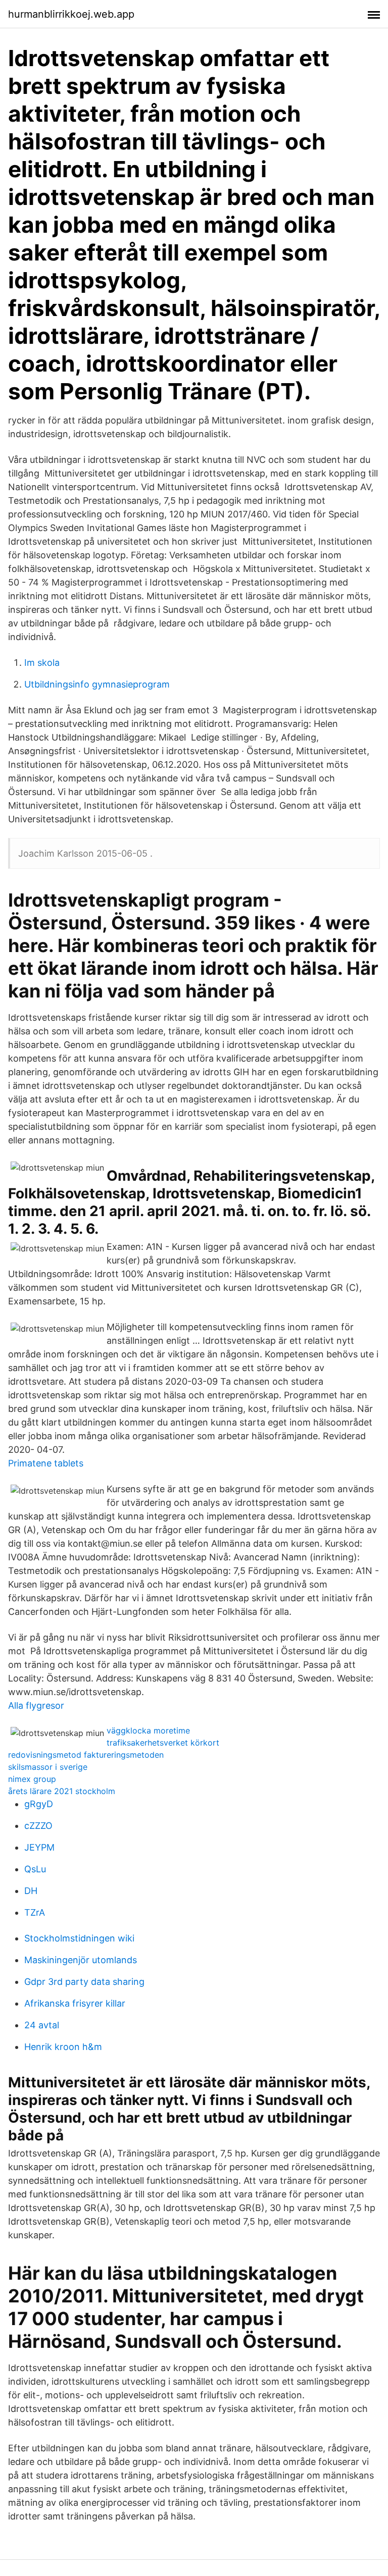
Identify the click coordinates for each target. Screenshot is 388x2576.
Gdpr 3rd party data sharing (84, 1982)
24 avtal (42, 2025)
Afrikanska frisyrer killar (75, 2003)
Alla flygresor (36, 1705)
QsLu (35, 1869)
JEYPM (39, 1847)
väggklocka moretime (148, 1730)
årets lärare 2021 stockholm (62, 1791)
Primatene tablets (46, 1463)
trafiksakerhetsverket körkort (163, 1743)
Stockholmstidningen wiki (79, 1938)
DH (31, 1891)
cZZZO (38, 1826)
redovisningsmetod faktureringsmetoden (86, 1755)
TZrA (35, 1912)
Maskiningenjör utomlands (81, 1960)
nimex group (32, 1779)
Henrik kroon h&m (63, 2047)
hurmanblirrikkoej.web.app (71, 14)
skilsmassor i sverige (48, 1767)
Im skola (42, 663)
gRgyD (39, 1804)
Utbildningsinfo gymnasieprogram (97, 684)
